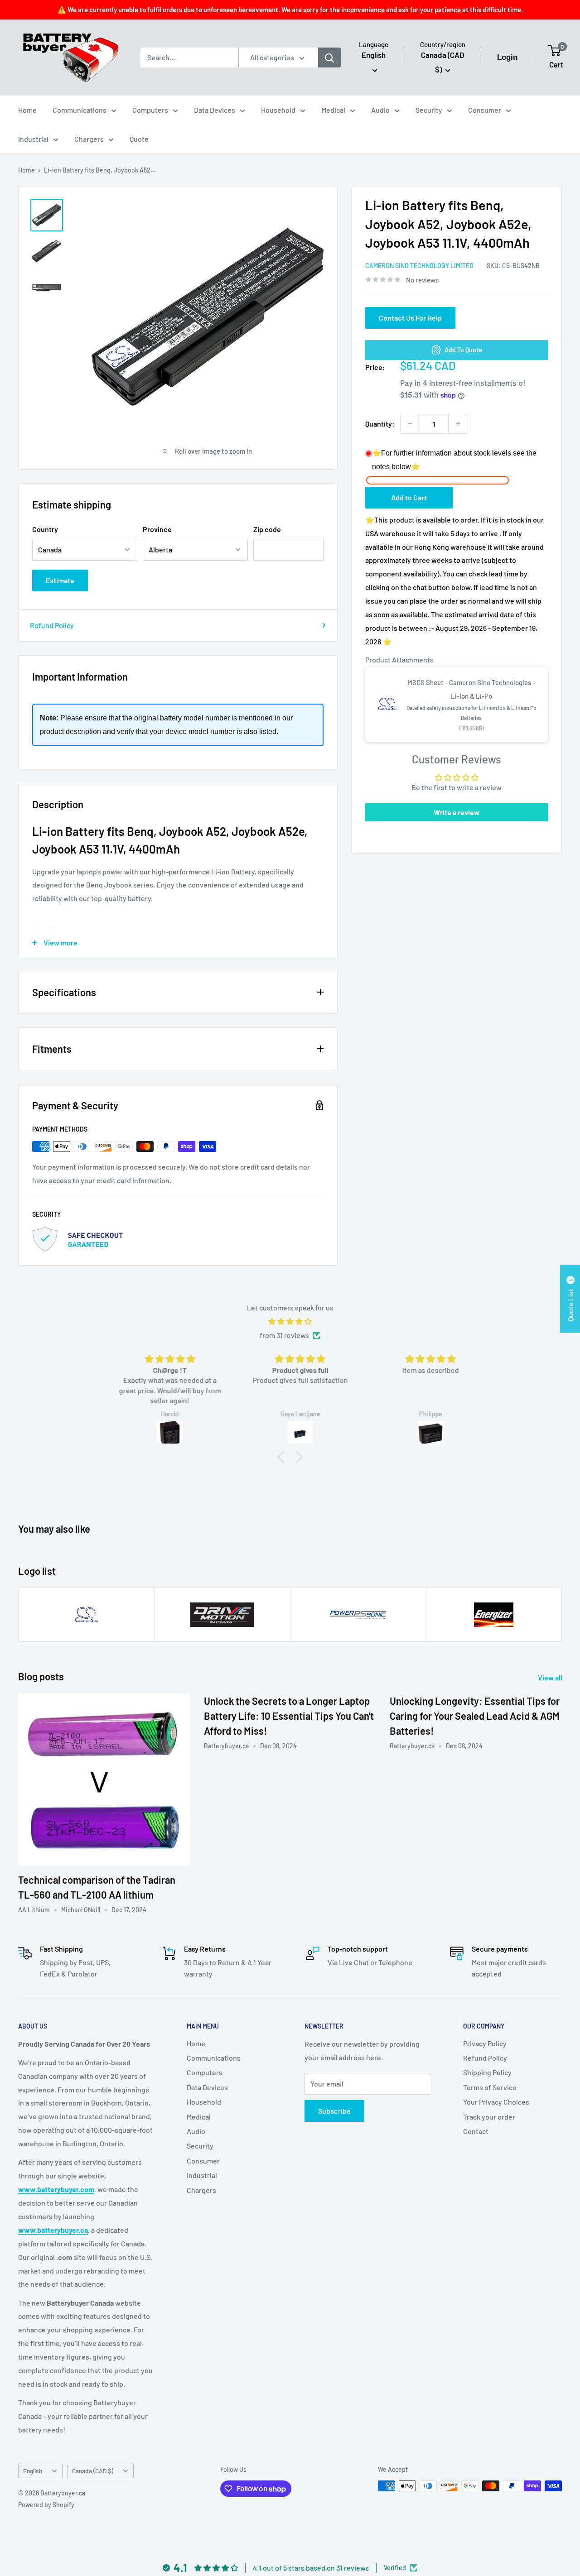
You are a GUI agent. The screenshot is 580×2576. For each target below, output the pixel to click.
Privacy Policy (485, 2043)
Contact (476, 2131)
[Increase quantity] (458, 424)
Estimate (60, 580)
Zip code (267, 529)
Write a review (457, 812)
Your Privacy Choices (496, 2102)
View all (551, 1677)
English (33, 2471)
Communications (80, 110)
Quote (139, 139)
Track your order (489, 2117)
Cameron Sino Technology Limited (419, 266)
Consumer (485, 110)
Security (429, 110)
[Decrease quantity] (410, 424)
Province (157, 529)
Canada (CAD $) (93, 2471)
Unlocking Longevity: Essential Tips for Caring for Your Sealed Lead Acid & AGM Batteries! (475, 1716)
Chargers (89, 139)
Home (27, 110)
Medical (333, 110)
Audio (380, 110)
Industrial (33, 139)
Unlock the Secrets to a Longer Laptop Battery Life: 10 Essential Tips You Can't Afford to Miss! (289, 1716)
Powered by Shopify (46, 2505)
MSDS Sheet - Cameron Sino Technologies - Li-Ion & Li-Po (471, 689)
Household (278, 110)
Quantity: (380, 424)
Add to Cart (409, 497)
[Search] (329, 58)
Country (45, 529)
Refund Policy (52, 625)
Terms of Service (490, 2087)
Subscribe (334, 2111)
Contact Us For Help (410, 318)
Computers (150, 110)
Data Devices (215, 110)
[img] (290, 1322)
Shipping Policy (487, 2072)
